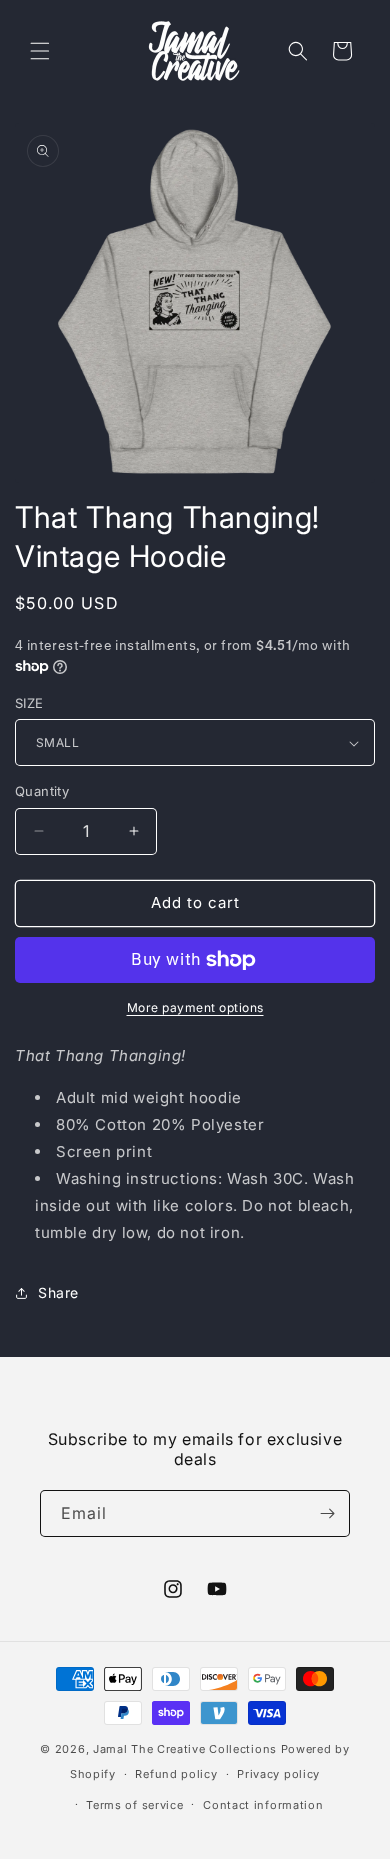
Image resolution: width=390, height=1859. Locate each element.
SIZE (29, 703)
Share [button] (58, 1292)
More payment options (195, 1007)
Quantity (42, 791)
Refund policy (176, 1774)
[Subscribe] (327, 1513)
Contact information (263, 1805)
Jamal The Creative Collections (185, 1749)
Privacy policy (278, 1774)
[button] (40, 51)
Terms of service (134, 1805)
